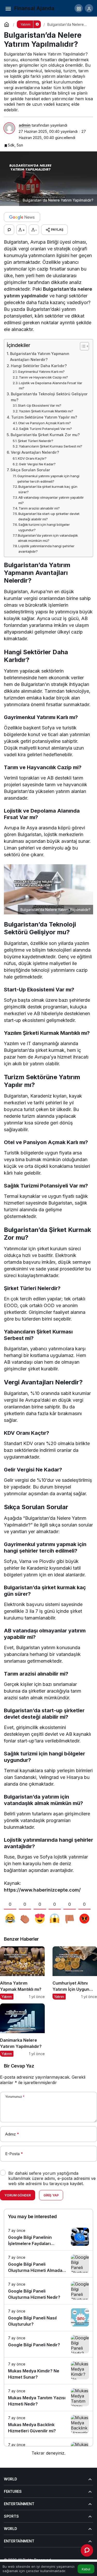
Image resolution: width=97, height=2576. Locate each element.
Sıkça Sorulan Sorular (30, 470)
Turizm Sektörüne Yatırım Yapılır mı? (44, 417)
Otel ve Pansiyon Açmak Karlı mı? (44, 423)
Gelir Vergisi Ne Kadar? (37, 464)
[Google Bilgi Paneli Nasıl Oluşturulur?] (48, 2318)
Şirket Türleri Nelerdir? (36, 441)
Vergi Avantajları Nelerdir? (35, 452)
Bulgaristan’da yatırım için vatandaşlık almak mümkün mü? (48, 538)
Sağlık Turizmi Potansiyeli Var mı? (46, 429)
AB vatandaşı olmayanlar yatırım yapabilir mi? (51, 500)
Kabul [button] (86, 2569)
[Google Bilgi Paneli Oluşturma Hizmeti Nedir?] (48, 2291)
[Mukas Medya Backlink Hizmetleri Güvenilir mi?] (48, 2424)
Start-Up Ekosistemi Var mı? (40, 405)
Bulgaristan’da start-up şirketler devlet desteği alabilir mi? (49, 516)
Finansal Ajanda (34, 8)
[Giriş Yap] (89, 8)
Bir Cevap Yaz (19, 2066)
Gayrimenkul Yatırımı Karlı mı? (41, 372)
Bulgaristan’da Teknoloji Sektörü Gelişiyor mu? (49, 397)
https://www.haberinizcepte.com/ (42, 1890)
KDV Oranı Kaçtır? (32, 458)
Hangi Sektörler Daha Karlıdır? (39, 366)
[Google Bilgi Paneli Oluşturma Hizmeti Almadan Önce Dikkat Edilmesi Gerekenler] (48, 2264)
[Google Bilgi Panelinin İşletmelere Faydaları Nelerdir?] (48, 2237)
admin (25, 125)
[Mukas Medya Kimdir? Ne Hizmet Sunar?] (48, 2371)
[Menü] (8, 8)
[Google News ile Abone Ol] (22, 217)
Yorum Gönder (18, 2195)
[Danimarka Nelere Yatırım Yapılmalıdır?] (22, 2030)
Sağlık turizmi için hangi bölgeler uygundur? (44, 527)
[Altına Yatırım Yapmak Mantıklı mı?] (22, 1973)
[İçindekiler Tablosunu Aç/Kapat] (82, 346)
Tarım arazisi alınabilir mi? (39, 508)
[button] (79, 8)
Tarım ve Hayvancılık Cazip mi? (43, 377)
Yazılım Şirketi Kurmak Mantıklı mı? (46, 411)
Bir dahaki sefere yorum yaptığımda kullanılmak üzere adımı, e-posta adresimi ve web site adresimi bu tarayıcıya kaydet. (52, 2178)
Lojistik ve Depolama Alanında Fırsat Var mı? (51, 386)
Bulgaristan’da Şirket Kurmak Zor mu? (45, 435)
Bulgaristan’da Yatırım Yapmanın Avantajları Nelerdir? (40, 357)
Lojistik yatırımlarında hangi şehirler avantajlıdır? (46, 549)
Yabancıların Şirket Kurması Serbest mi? (51, 446)
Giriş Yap (51, 2195)
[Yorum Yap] (9, 230)
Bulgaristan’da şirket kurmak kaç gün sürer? (48, 489)
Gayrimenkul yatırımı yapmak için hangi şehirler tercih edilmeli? (48, 479)
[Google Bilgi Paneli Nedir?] (48, 2344)
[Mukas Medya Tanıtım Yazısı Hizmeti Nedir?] (48, 2398)
